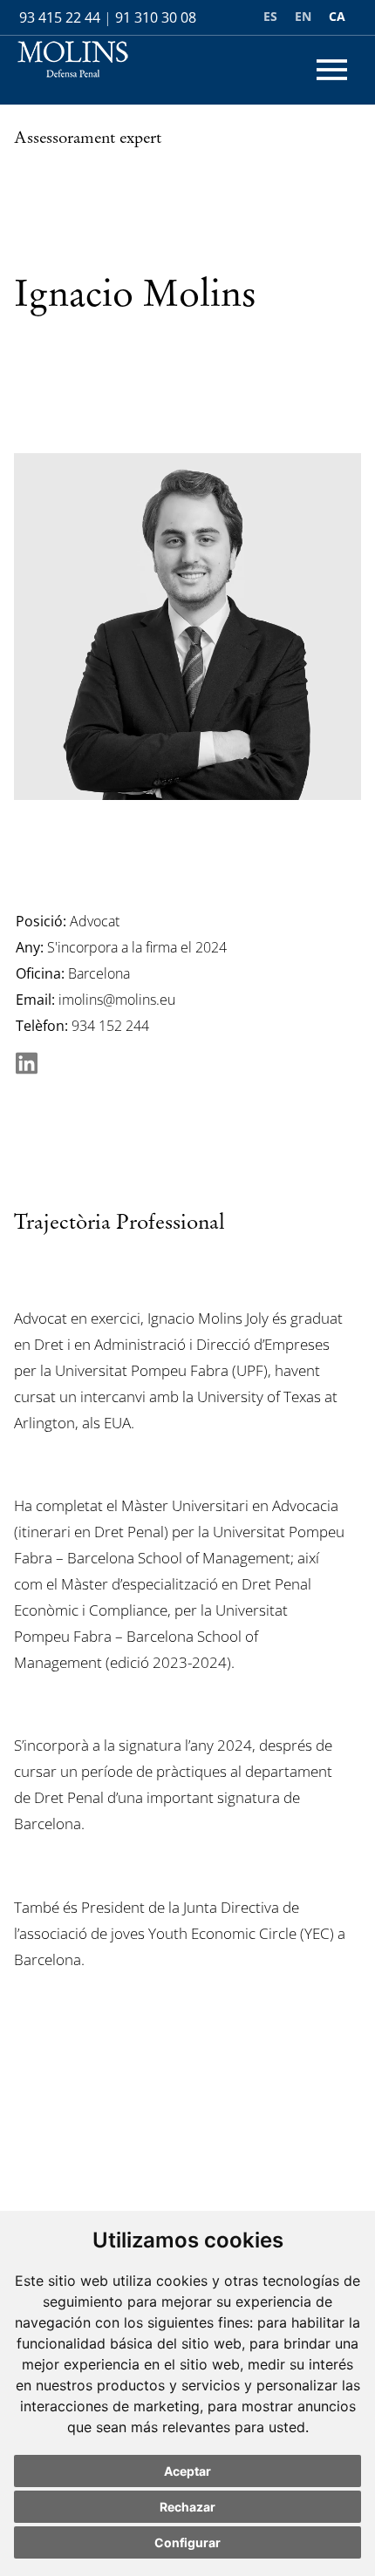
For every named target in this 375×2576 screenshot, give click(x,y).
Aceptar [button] (187, 2471)
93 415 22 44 (60, 17)
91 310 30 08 (156, 17)
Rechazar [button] (187, 2507)
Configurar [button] (187, 2542)
